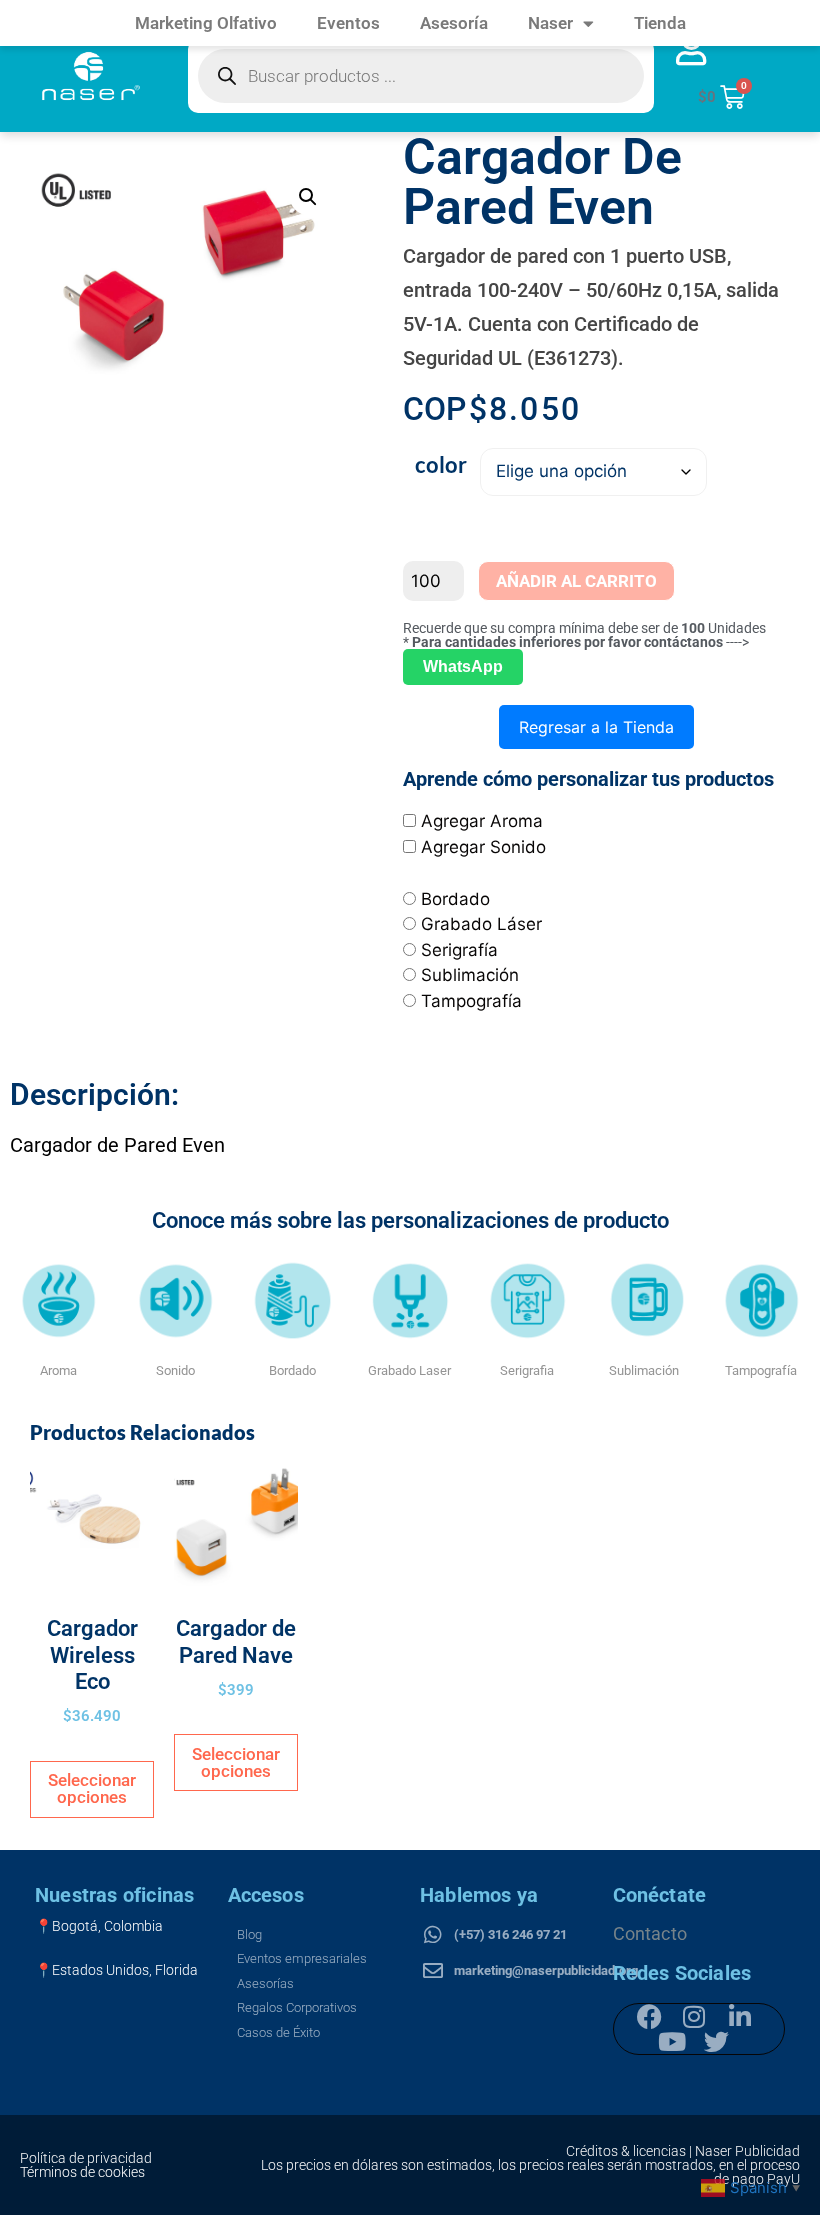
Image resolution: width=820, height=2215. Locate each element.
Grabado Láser (481, 924)
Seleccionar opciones (92, 1788)
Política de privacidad (86, 2158)
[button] (308, 197)
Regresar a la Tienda (596, 727)
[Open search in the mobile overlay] (421, 76)
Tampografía (471, 1001)
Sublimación (470, 975)
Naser (550, 23)
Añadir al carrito (576, 581)
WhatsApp (463, 666)
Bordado (455, 899)
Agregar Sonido (483, 847)
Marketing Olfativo (206, 23)
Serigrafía (459, 950)
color (441, 464)
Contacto (650, 1933)
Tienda (660, 23)
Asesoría (454, 23)
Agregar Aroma (482, 821)
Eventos (348, 23)
